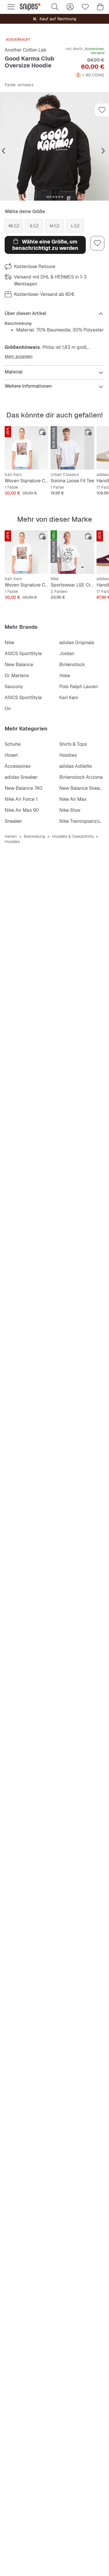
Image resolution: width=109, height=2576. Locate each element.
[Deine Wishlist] (85, 7)
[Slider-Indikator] (49, 197)
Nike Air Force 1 (21, 799)
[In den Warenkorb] (42, 432)
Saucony (14, 687)
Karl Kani (69, 698)
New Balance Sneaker (83, 788)
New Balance (19, 665)
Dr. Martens (17, 676)
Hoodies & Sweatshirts (73, 836)
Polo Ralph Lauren (79, 687)
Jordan (67, 654)
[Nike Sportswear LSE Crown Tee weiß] (72, 552)
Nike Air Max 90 (22, 810)
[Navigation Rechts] (103, 151)
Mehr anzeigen (19, 356)
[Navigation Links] (3, 151)
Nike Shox (70, 810)
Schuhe (13, 744)
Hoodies (68, 755)
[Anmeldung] (70, 7)
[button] (54, 146)
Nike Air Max (73, 799)
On (8, 709)
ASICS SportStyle (23, 654)
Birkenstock (72, 665)
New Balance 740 (24, 788)
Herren (11, 836)
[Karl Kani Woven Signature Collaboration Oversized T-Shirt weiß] (26, 448)
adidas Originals (77, 643)
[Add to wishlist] (102, 110)
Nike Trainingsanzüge (82, 821)
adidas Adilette (76, 766)
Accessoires (18, 766)
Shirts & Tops (73, 744)
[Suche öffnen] (55, 7)
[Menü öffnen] (11, 7)
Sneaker (13, 821)
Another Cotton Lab (26, 50)
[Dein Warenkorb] (100, 7)
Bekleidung (34, 836)
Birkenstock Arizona (81, 777)
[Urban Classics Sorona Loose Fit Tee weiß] (72, 448)
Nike (9, 643)
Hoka (65, 676)
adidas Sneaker (21, 777)
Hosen (11, 755)
